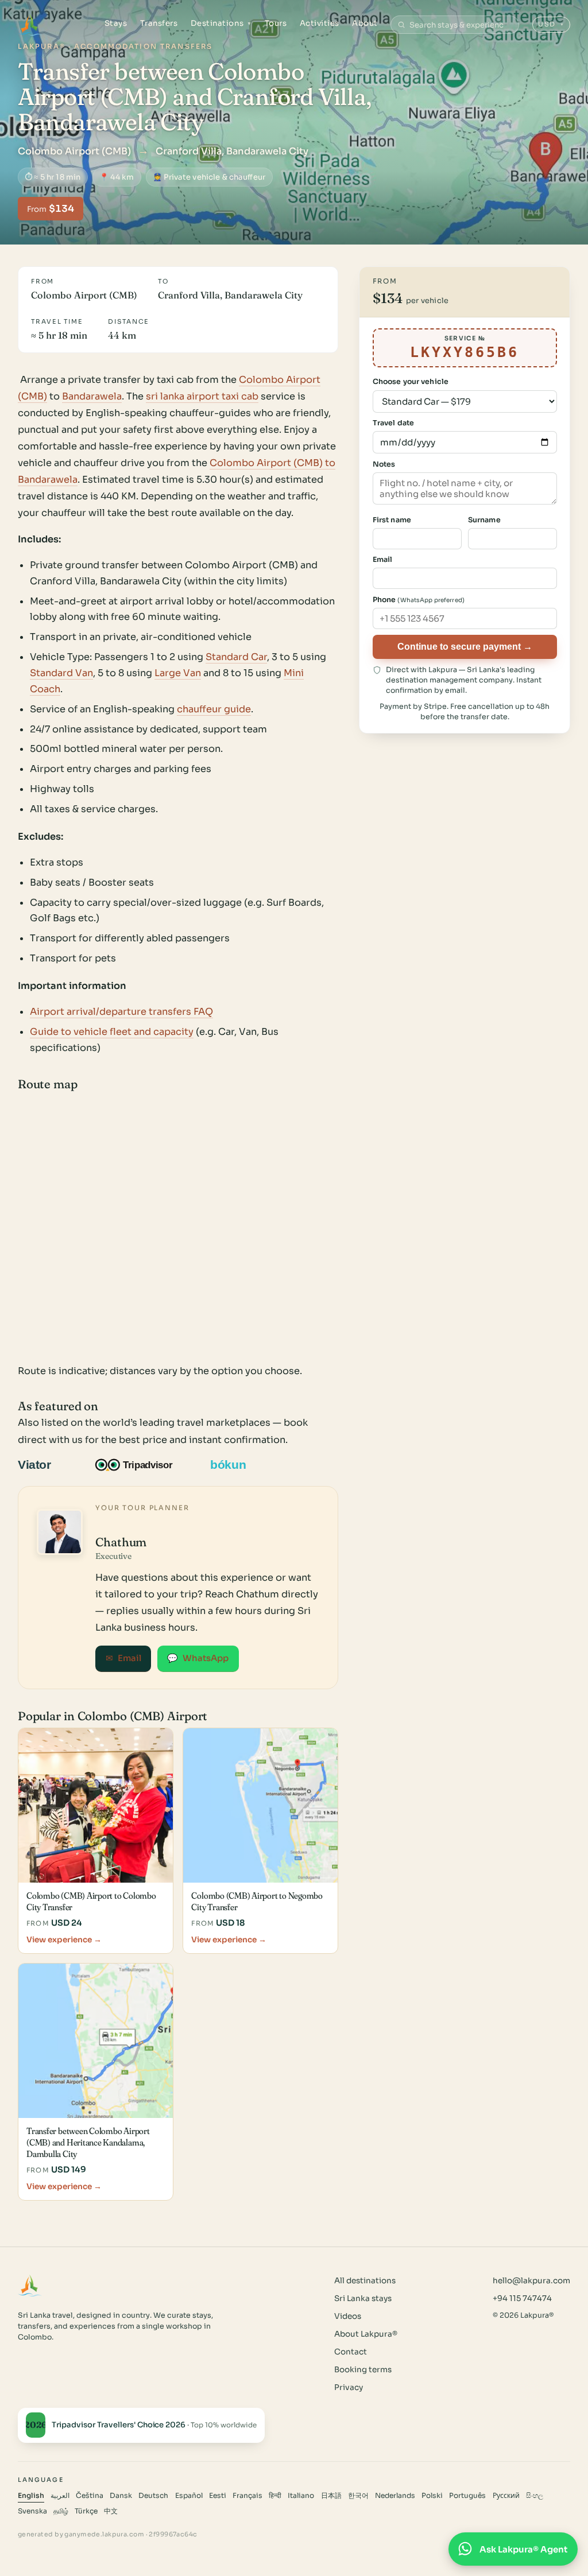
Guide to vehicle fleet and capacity (112, 1032)
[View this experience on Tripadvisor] (144, 1465)
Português (467, 2496)
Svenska (32, 2511)
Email (123, 1658)
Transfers (159, 23)
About (365, 23)
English (31, 2496)
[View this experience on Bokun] (236, 1465)
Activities (320, 23)
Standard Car (236, 657)
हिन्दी (275, 2496)
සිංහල (535, 2496)
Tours (276, 23)
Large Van (178, 673)
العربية (60, 2496)
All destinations (365, 2281)
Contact (351, 2352)
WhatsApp (198, 1658)
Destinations (221, 23)
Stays (116, 23)
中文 (111, 2511)
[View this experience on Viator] (48, 1465)
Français (247, 2496)
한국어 (358, 2496)
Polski (432, 2496)
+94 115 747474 (522, 2298)
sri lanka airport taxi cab (202, 396)
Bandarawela (92, 396)
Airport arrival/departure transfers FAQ (121, 1012)
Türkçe (86, 2511)
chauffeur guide (214, 709)
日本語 (331, 2496)
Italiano (301, 2496)
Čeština (90, 2496)
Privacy (349, 2387)
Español (189, 2496)
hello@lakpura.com (531, 2281)
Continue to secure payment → (465, 646)
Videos (348, 2316)
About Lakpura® (366, 2334)
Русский (506, 2496)
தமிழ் (61, 2511)
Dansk (121, 2496)
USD (552, 24)
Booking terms (363, 2370)
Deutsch (153, 2496)
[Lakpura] (30, 25)
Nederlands (395, 2496)
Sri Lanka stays (363, 2298)
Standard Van (61, 673)
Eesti (218, 2496)
